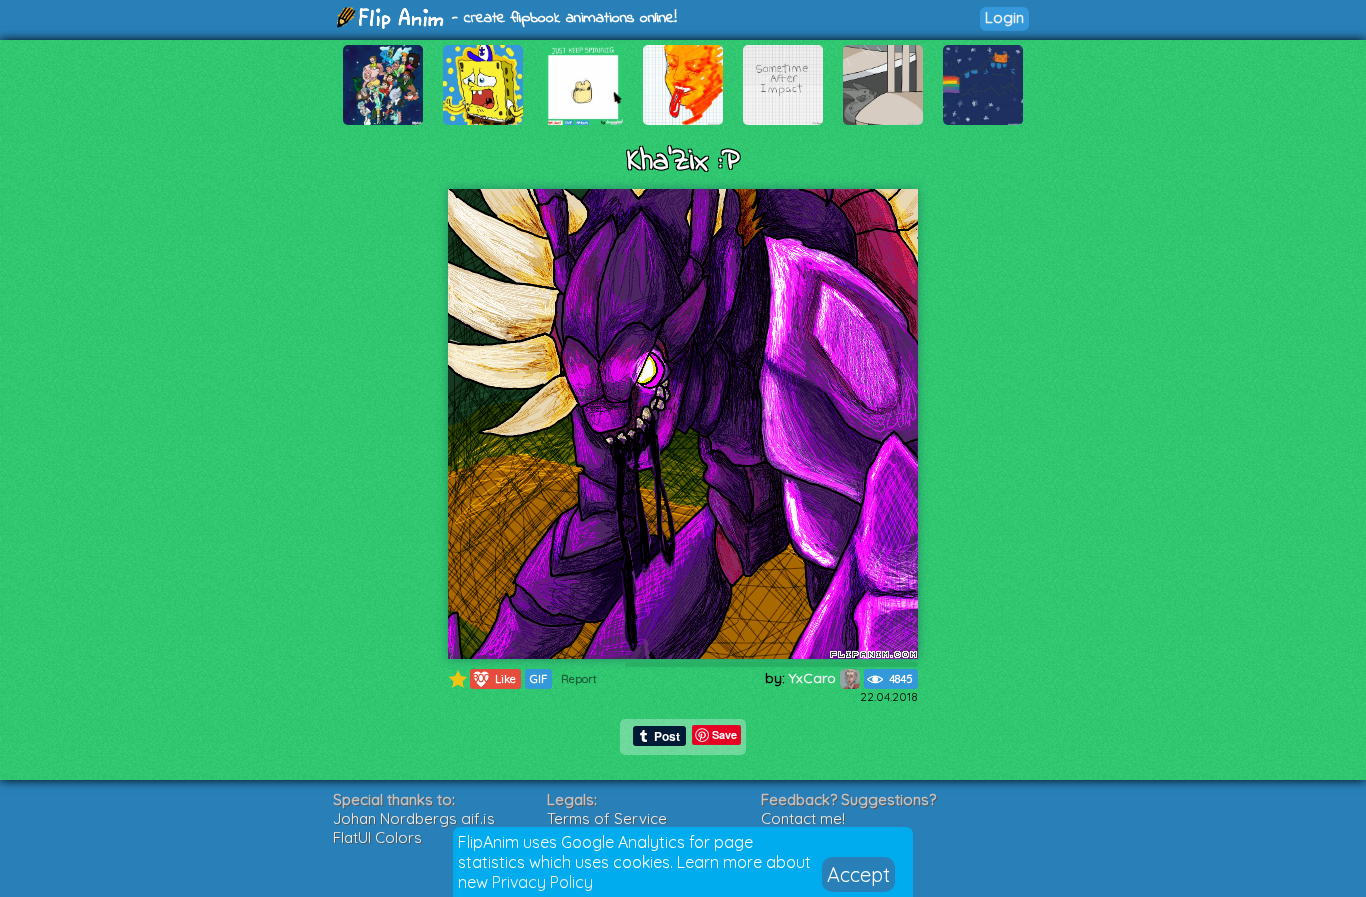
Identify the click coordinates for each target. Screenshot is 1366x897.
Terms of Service (607, 818)
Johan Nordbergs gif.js (414, 818)
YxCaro (814, 678)
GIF (538, 679)
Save (724, 734)
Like (495, 678)
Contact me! (803, 818)
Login (1004, 17)
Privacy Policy (542, 882)
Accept (858, 874)
